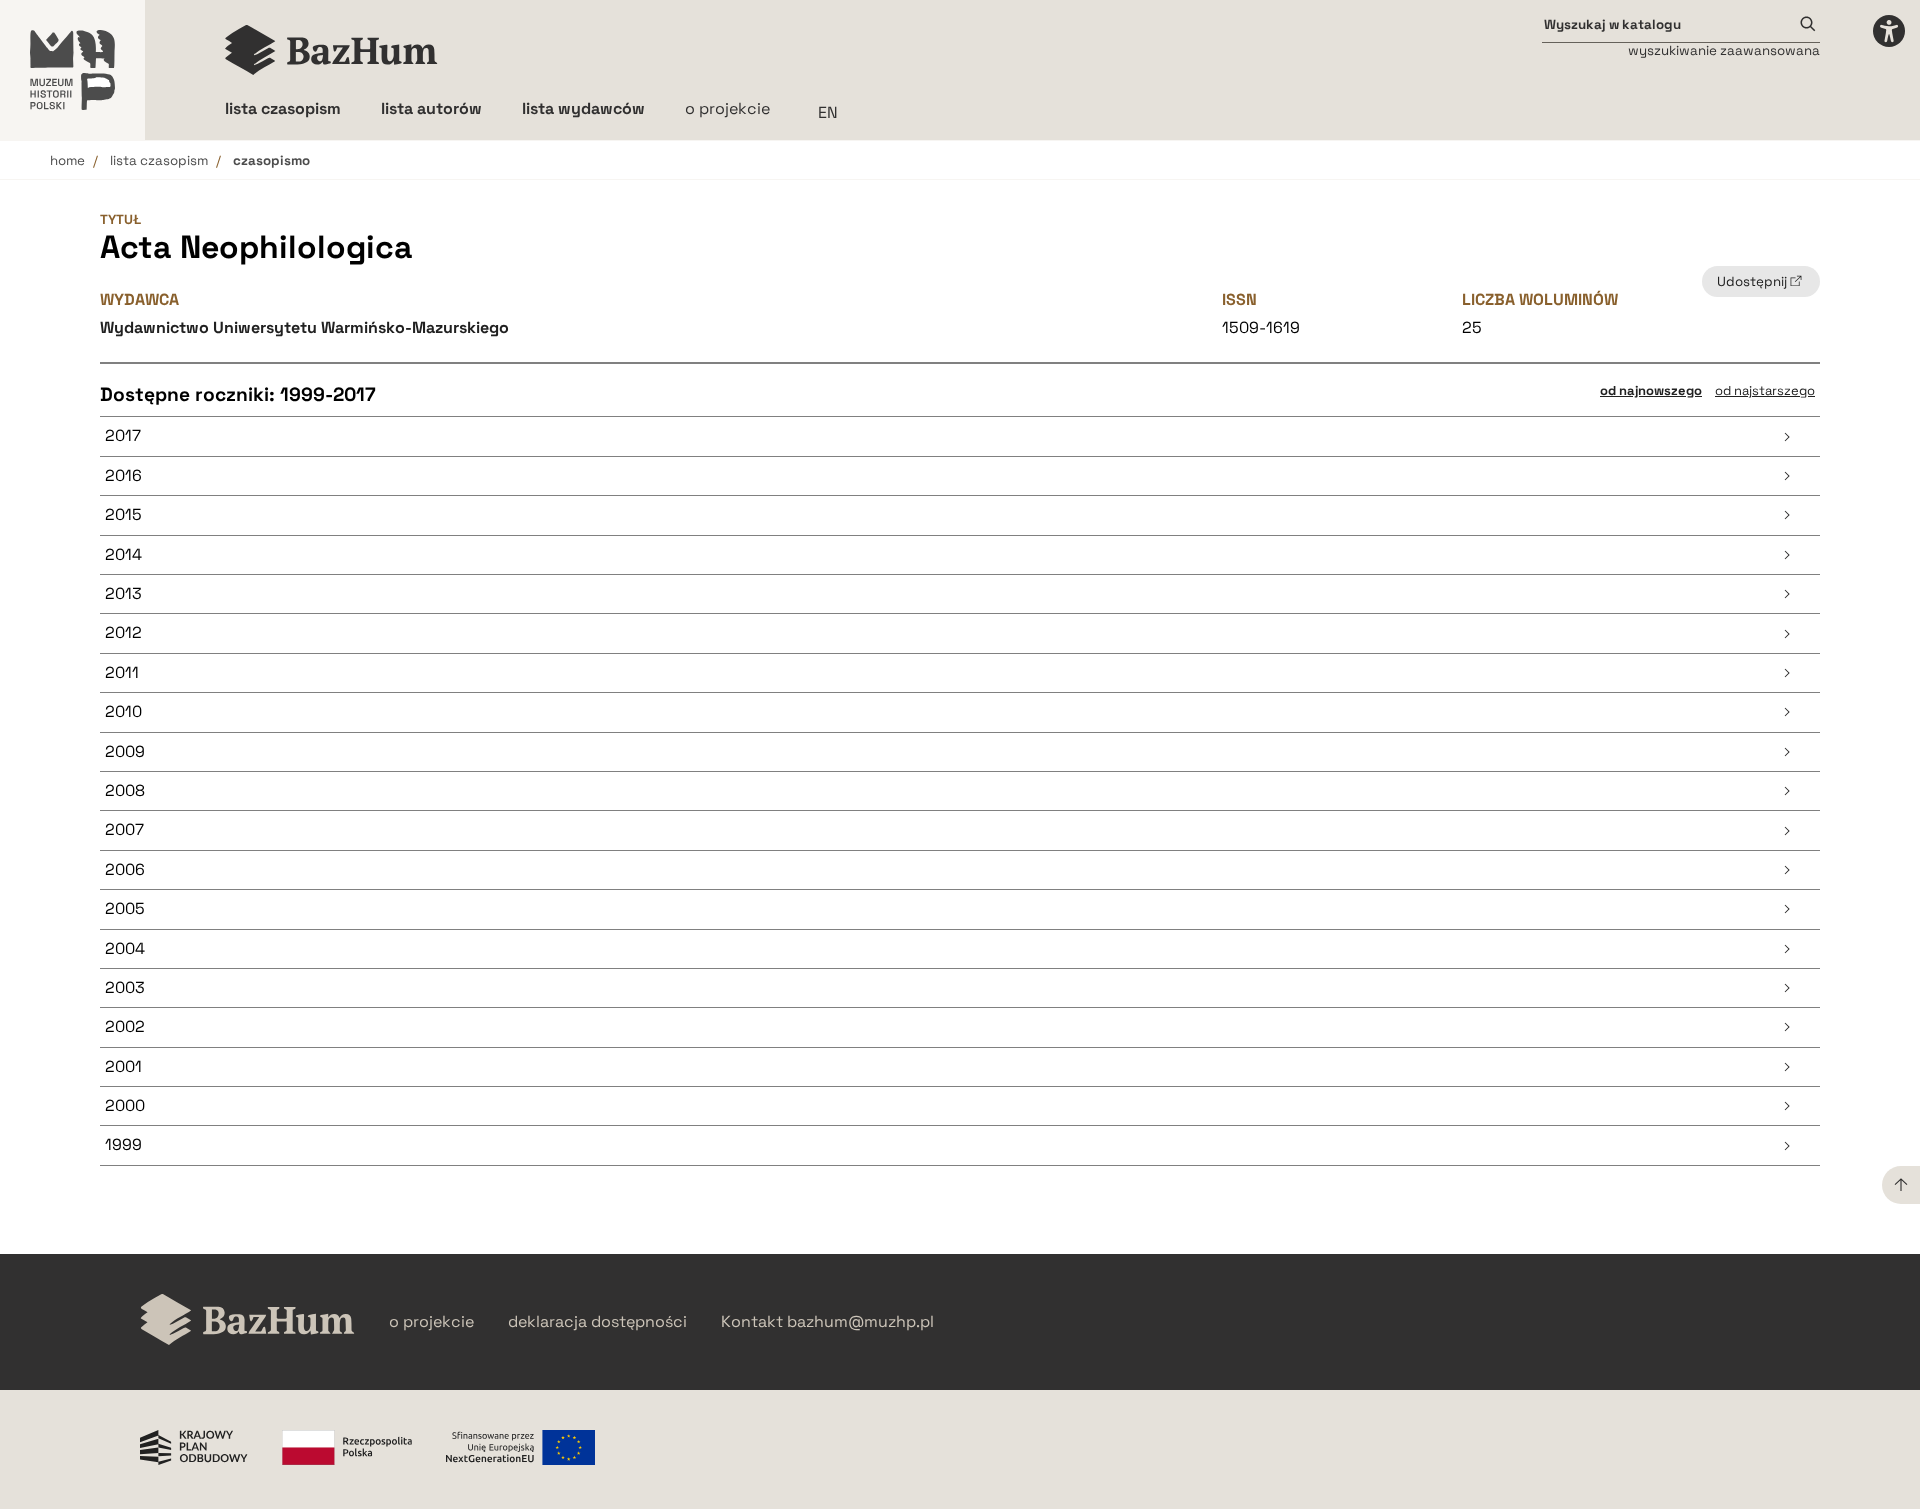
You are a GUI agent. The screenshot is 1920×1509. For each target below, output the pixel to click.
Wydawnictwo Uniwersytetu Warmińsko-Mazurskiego (304, 327)
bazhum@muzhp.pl (860, 1322)
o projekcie (727, 108)
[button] (960, 436)
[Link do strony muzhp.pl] (72, 70)
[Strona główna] (331, 50)
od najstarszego (1765, 390)
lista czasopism (159, 160)
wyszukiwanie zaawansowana (1724, 50)
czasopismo (271, 160)
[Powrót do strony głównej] (247, 1321)
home (67, 160)
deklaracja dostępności (597, 1322)
